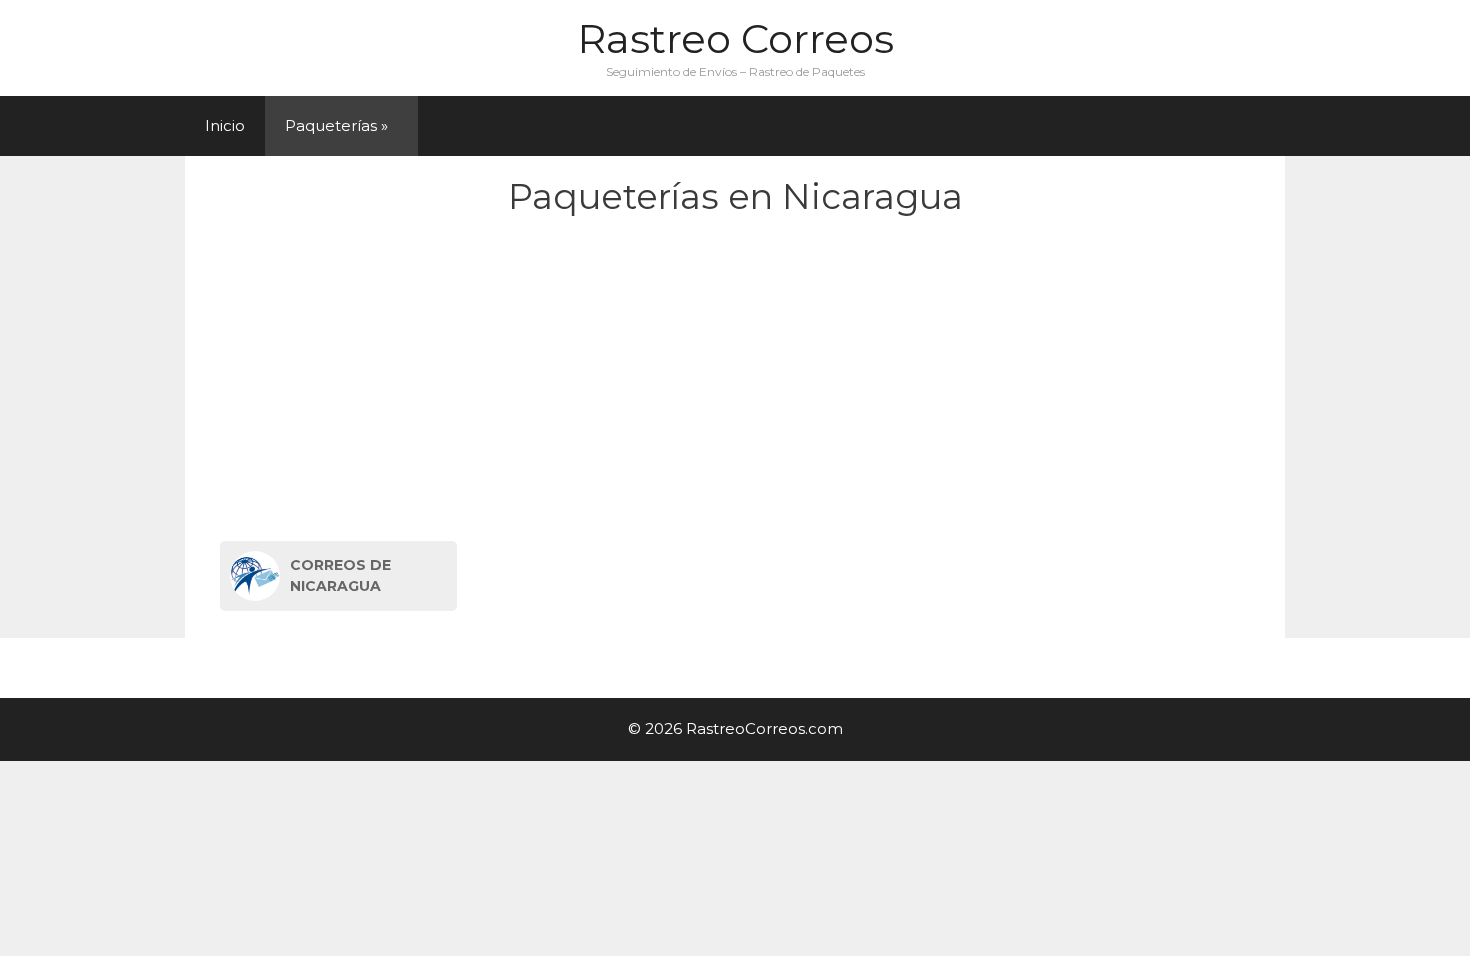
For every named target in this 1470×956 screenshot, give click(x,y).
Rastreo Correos (735, 38)
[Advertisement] (735, 383)
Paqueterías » (336, 125)
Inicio (225, 125)
